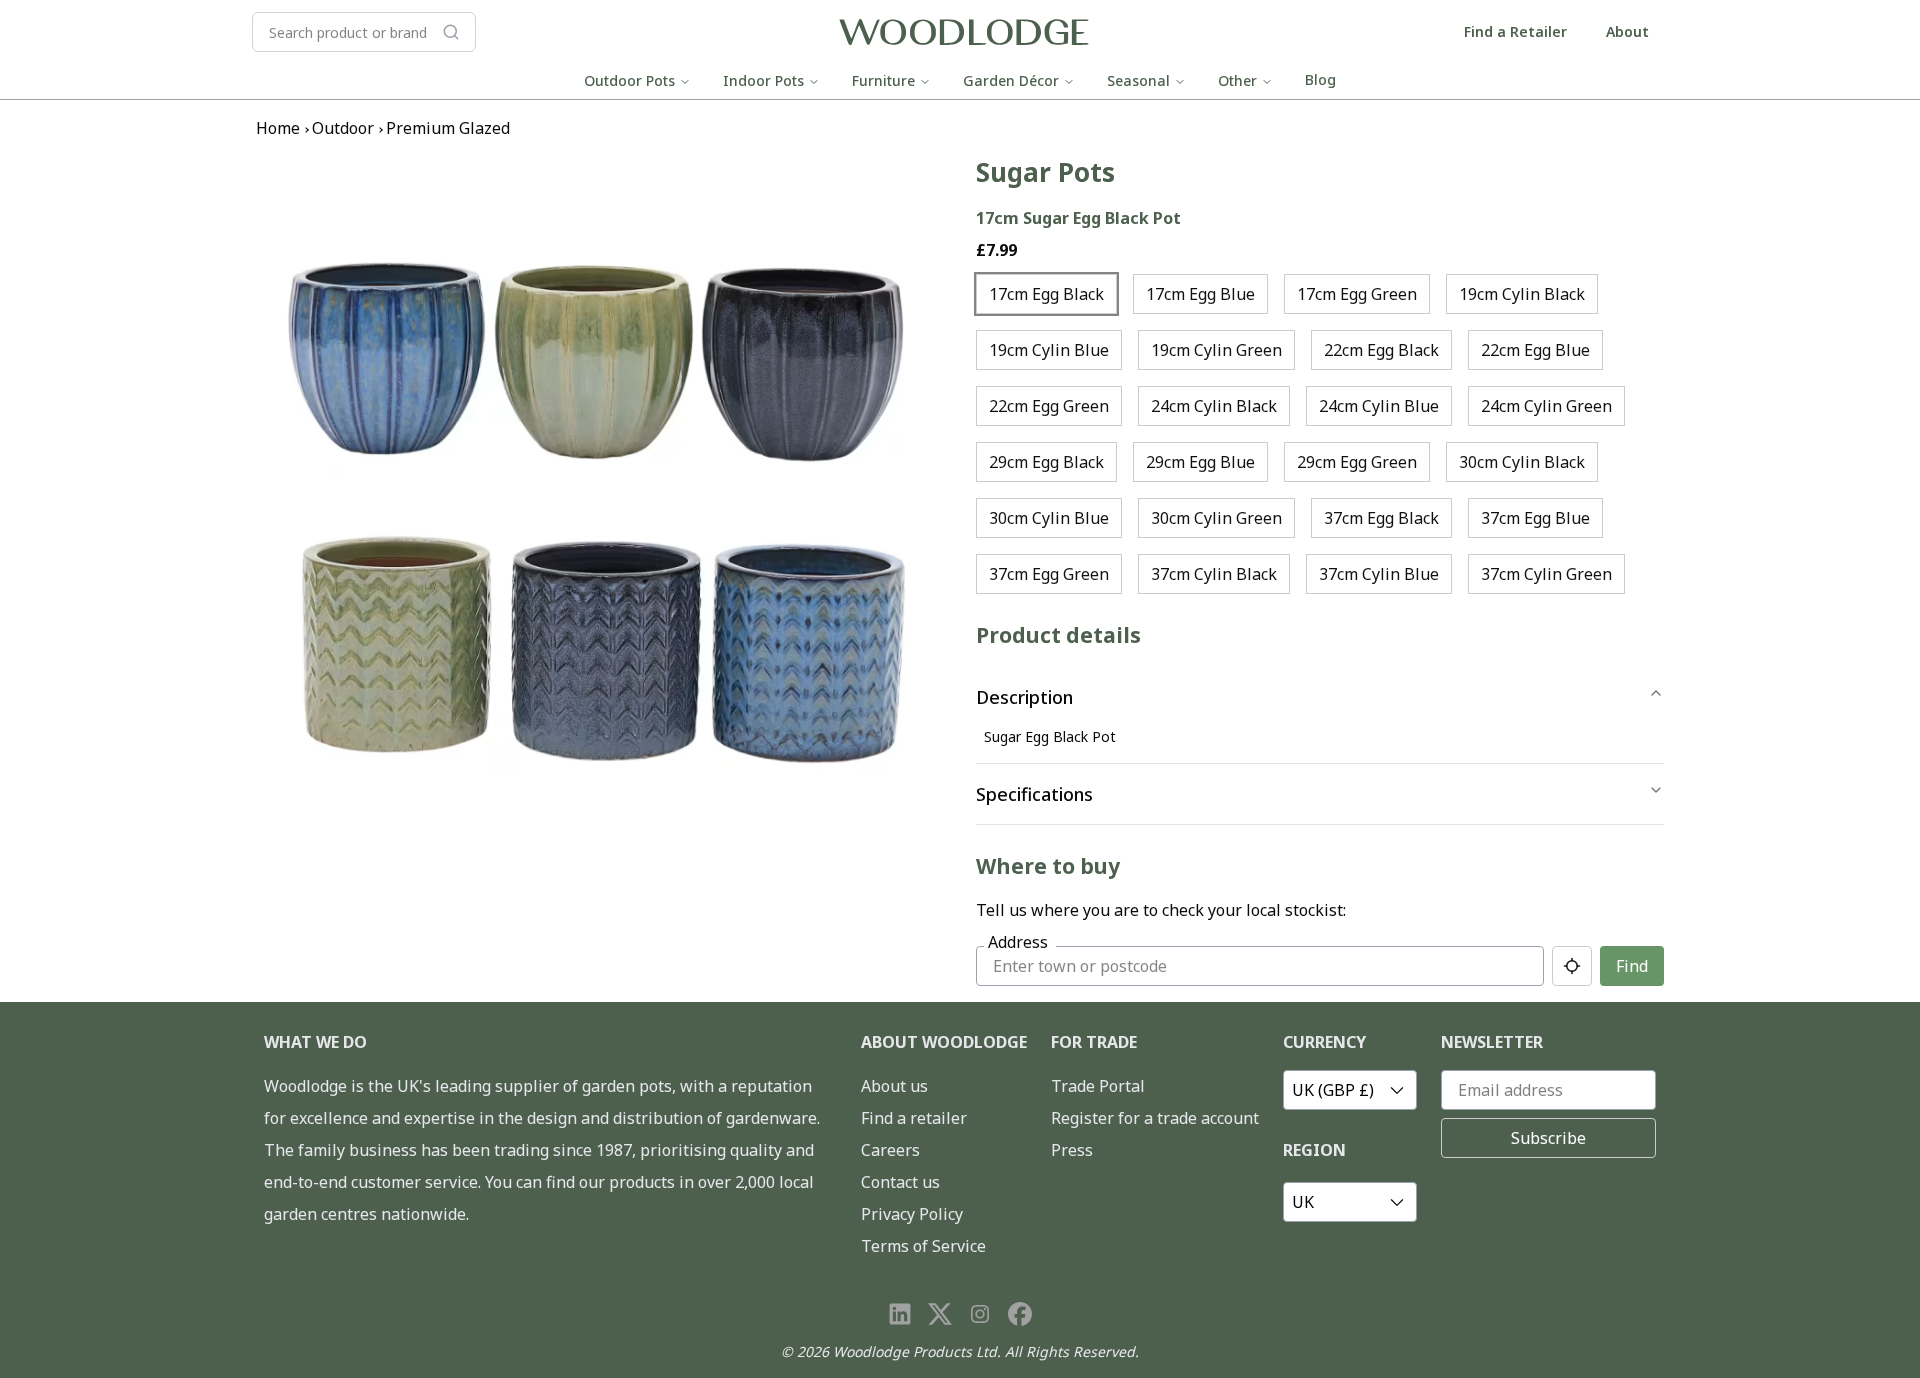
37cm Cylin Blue (1379, 574)
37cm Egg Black (1381, 518)
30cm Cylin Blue (1049, 518)
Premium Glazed (448, 128)
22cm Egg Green (1049, 406)
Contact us (900, 1182)
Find (1632, 966)
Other (1237, 80)
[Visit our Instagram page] (980, 1314)
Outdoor (343, 128)
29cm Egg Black (1046, 462)
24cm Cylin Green (1546, 406)
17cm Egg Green (1357, 294)
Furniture (883, 80)
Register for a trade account (1155, 1118)
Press (1072, 1150)
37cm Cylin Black (1214, 574)
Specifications (1034, 794)
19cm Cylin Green (1216, 350)
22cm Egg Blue (1535, 350)
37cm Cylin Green (1546, 574)
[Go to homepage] (964, 32)
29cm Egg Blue (1200, 462)
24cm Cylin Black (1214, 406)
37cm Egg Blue (1535, 518)
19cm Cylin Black (1522, 294)
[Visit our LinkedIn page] (900, 1314)
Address (1018, 942)
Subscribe (1548, 1138)
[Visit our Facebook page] (1020, 1314)
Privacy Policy (912, 1214)
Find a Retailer (1515, 31)
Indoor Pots (763, 80)
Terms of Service (923, 1246)
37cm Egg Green (1049, 574)
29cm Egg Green (1357, 462)
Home (278, 128)
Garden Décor (1011, 80)
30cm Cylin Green (1216, 518)
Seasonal (1138, 80)
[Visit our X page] (940, 1314)
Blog (1320, 79)
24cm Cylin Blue (1379, 406)
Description (1024, 697)
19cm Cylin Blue (1049, 350)
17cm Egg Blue (1200, 294)
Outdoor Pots (629, 80)
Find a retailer (914, 1118)
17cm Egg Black (1046, 294)
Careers (890, 1150)
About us (894, 1086)
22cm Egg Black (1381, 350)
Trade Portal (1098, 1086)
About (1627, 31)
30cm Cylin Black (1522, 462)
